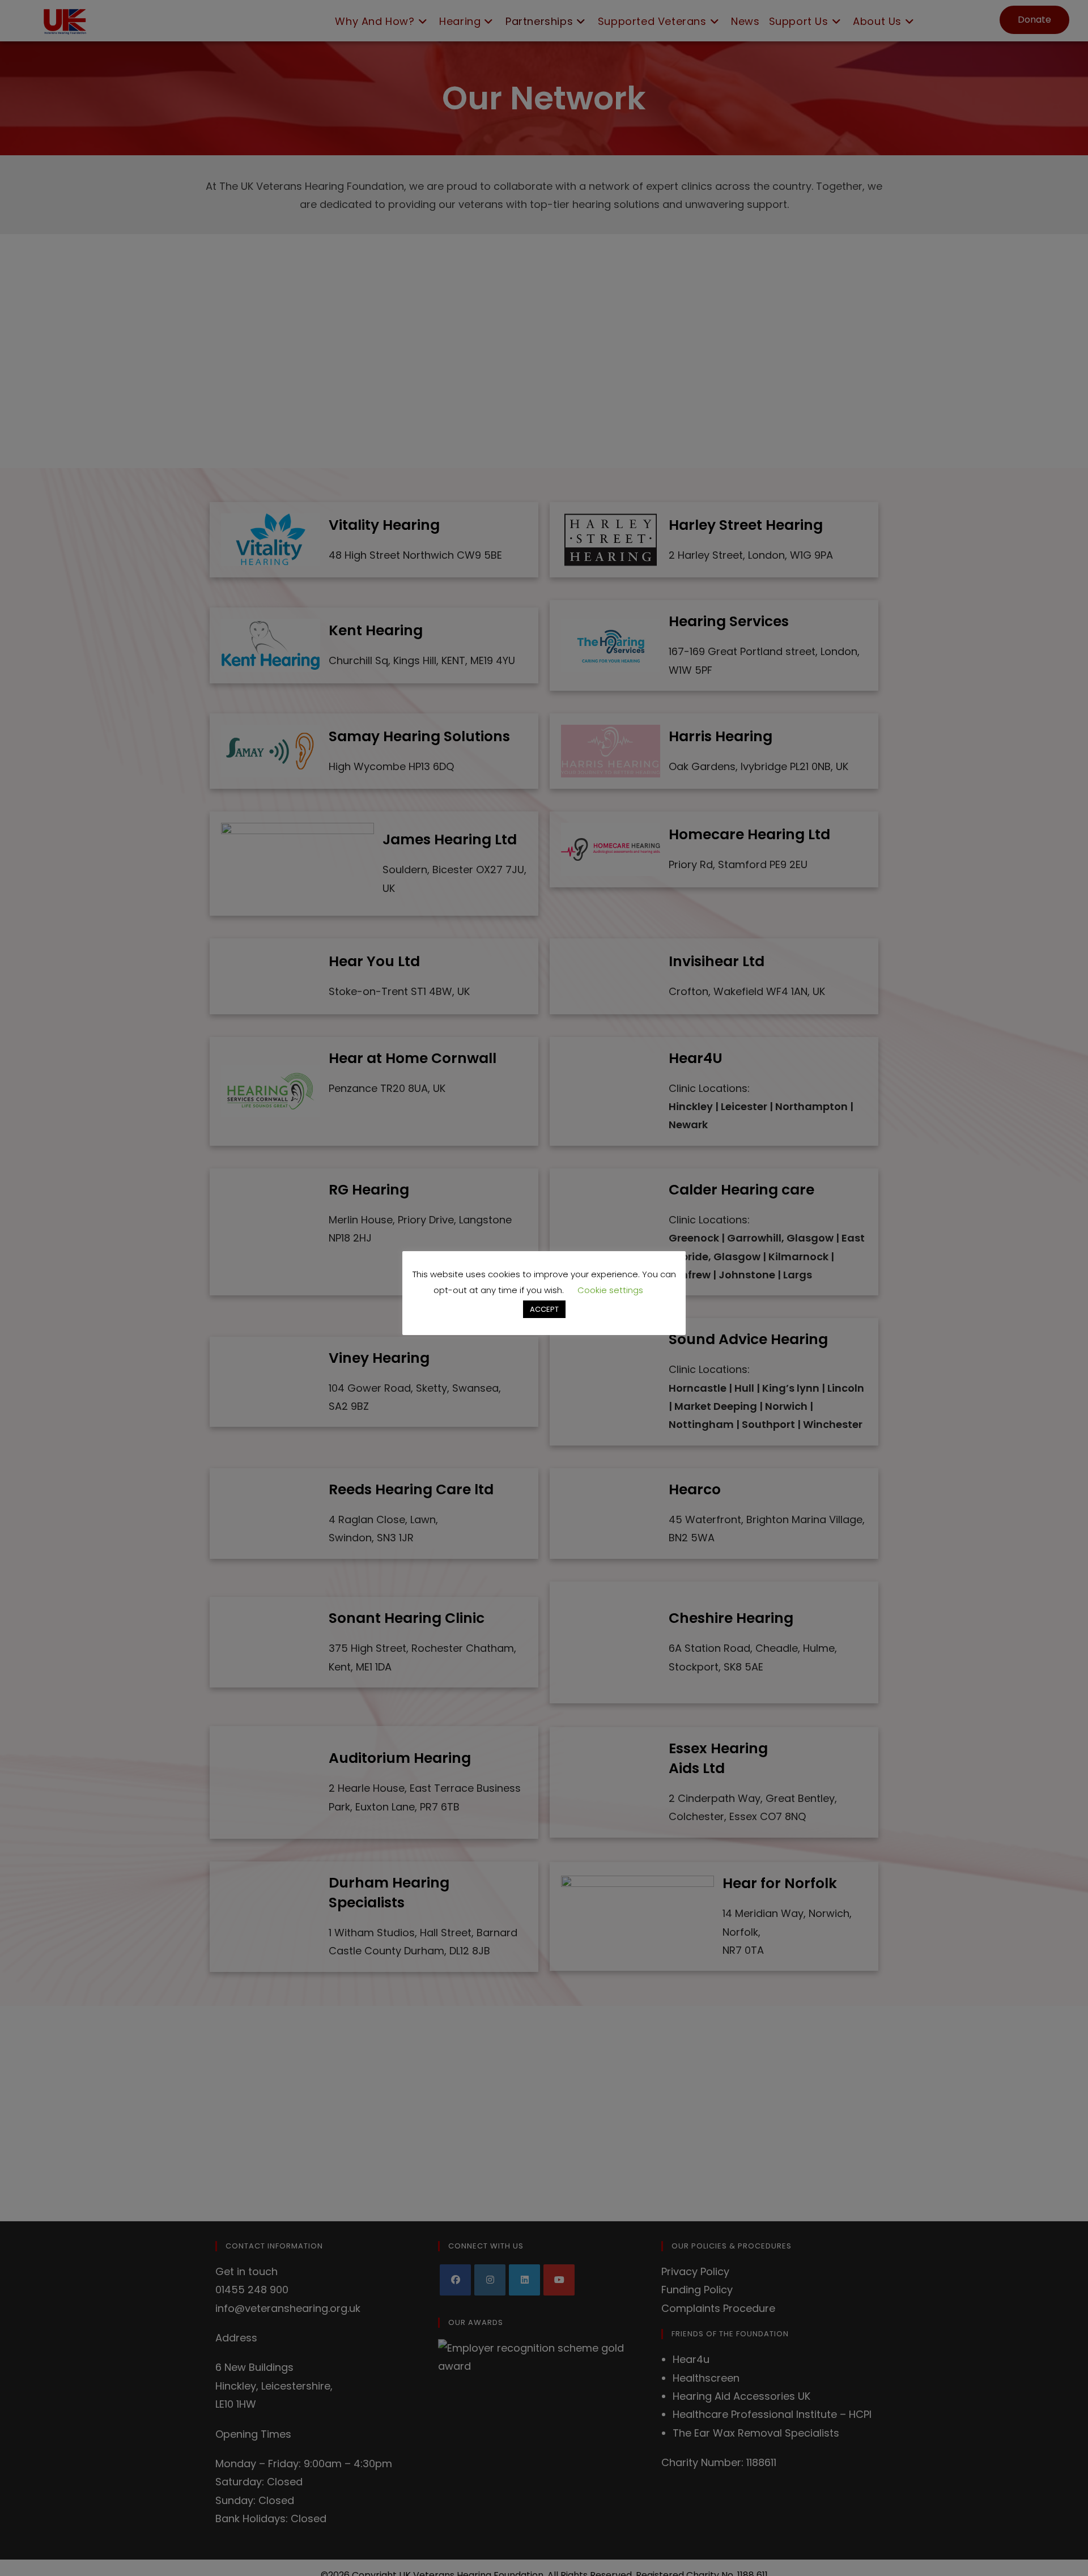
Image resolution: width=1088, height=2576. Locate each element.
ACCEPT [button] (544, 1309)
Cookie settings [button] (610, 1290)
